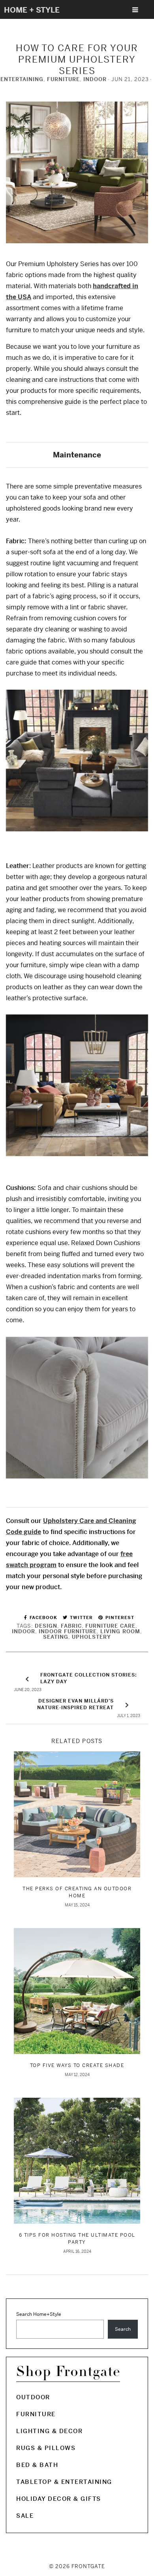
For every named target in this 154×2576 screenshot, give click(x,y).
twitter (81, 1617)
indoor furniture (68, 1631)
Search (123, 2329)
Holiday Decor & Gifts (59, 2499)
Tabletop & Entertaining (64, 2482)
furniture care (110, 1626)
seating (56, 1637)
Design (46, 1626)
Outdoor (33, 2397)
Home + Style (32, 10)
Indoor (95, 79)
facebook (43, 1617)
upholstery (91, 1637)
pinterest (119, 1617)
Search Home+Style (39, 2314)
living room (120, 1631)
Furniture (63, 79)
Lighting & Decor (49, 2431)
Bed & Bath (37, 2465)
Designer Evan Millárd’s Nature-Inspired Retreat (75, 1704)
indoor (23, 1631)
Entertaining (22, 79)
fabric (71, 1626)
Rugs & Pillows (46, 2448)
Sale (25, 2516)
